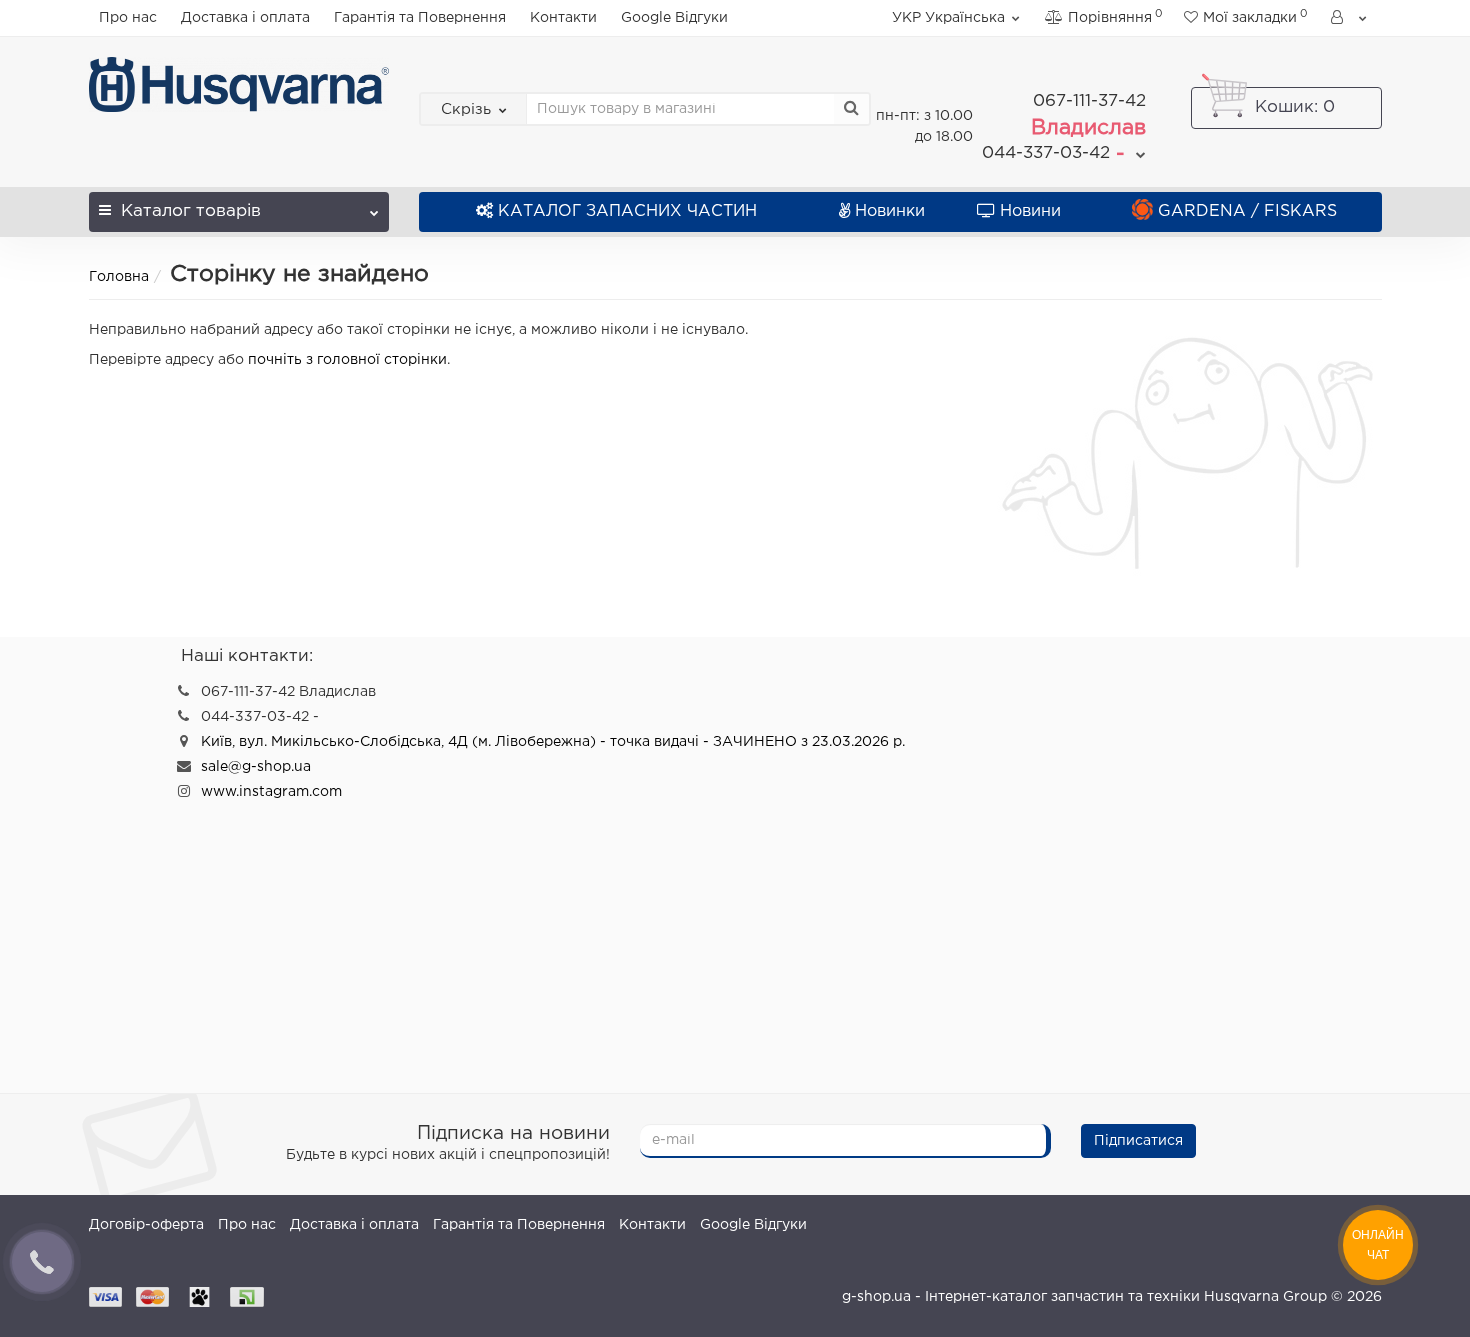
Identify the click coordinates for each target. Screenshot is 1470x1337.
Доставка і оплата (245, 18)
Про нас (128, 18)
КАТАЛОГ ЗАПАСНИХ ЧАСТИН (627, 211)
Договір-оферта (146, 1225)
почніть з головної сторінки (347, 360)
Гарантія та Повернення (420, 18)
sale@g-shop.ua (256, 767)
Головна (119, 277)
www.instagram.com (271, 792)
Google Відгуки (674, 18)
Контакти (563, 18)
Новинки (890, 211)
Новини (1030, 211)
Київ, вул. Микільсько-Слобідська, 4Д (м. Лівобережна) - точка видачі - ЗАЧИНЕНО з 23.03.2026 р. (553, 742)
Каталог (191, 211)
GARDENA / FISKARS (1247, 211)
